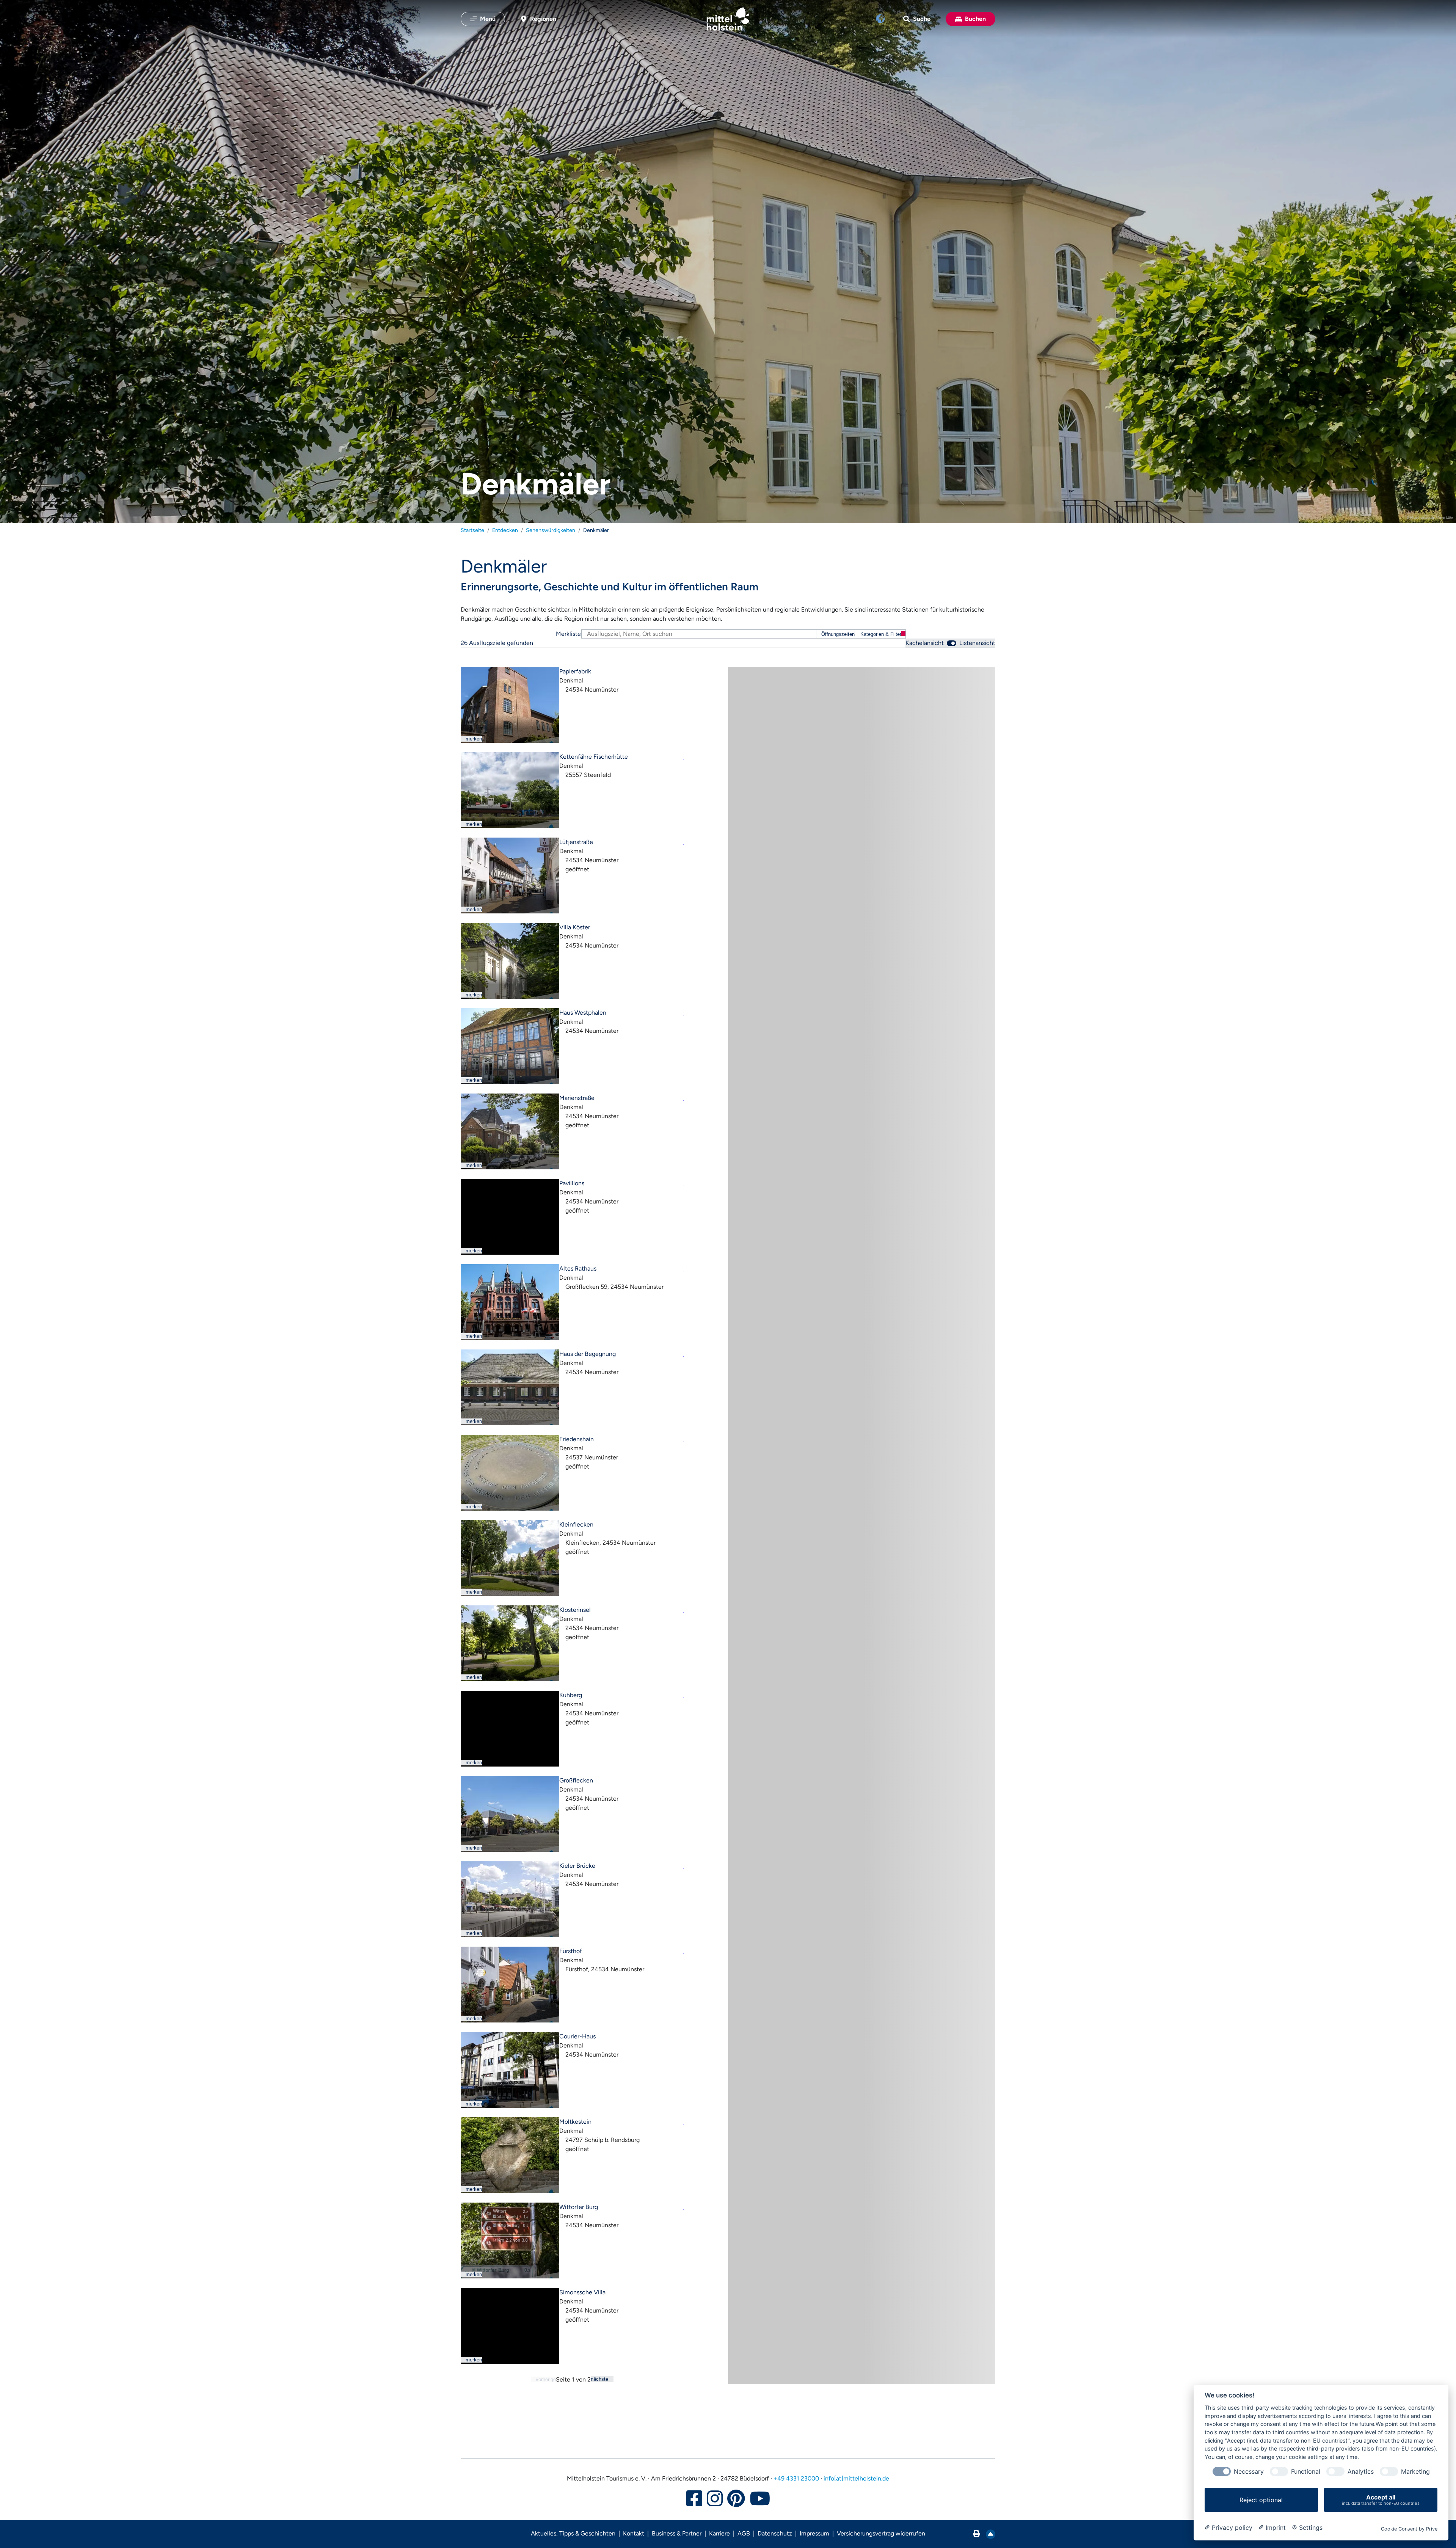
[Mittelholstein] (728, 19)
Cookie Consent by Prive (1409, 2529)
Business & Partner (677, 2533)
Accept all (1381, 2500)
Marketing (1415, 2472)
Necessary (1249, 2472)
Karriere (719, 2533)
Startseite (472, 530)
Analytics (1361, 2472)
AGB (744, 2533)
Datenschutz (775, 2533)
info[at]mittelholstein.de (856, 2478)
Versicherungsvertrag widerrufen (881, 2533)
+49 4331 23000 (796, 2478)
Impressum (814, 2533)
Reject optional (1261, 2500)
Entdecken (505, 530)
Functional (1306, 2472)
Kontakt (634, 2533)
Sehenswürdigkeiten (551, 530)
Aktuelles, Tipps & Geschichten (573, 2533)
